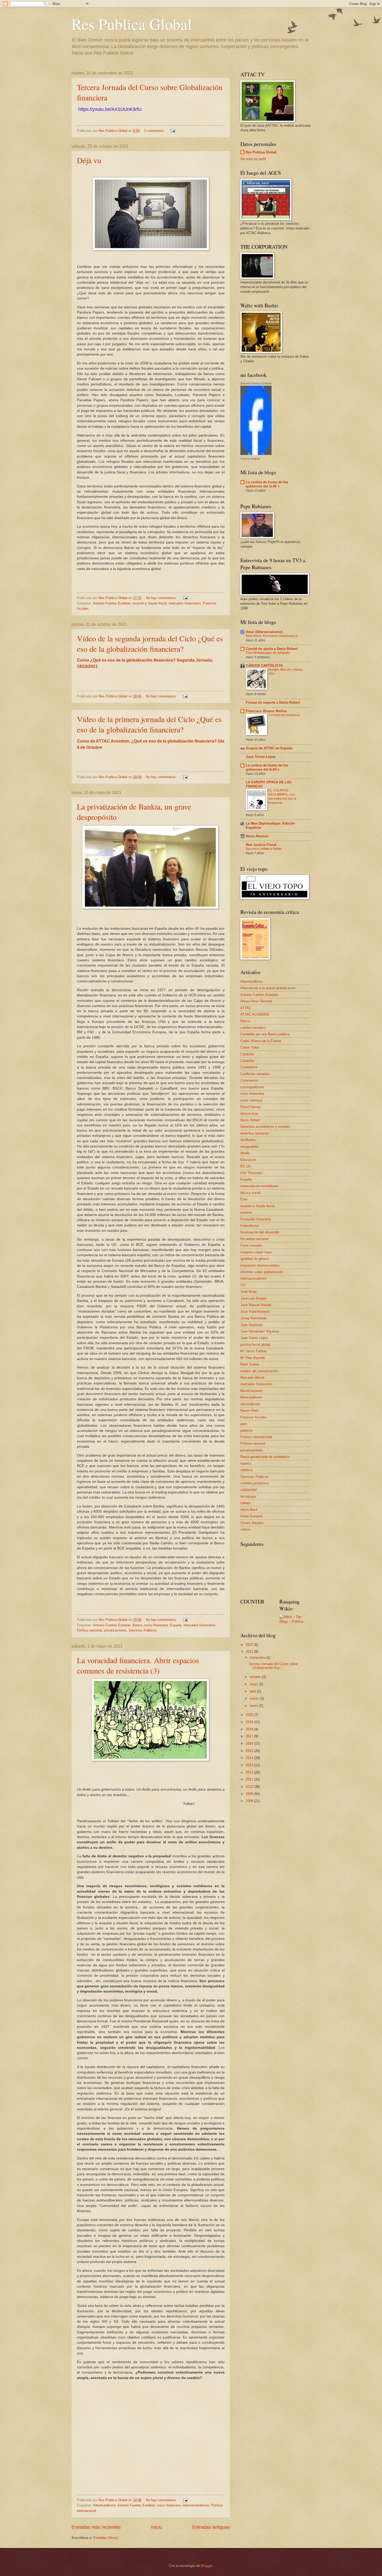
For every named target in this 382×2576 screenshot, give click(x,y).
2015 (250, 1751)
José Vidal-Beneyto (255, 1312)
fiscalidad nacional (254, 1239)
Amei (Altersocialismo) (264, 632)
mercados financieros (185, 603)
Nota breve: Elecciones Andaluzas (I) (272, 636)
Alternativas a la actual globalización (268, 988)
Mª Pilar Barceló (253, 1358)
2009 (250, 1794)
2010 (250, 1787)
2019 (250, 1722)
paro (244, 1424)
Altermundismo (104, 2505)
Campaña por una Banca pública (265, 1034)
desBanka (248, 1140)
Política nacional (89, 1630)
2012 (250, 1772)
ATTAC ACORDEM (255, 1014)
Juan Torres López (261, 757)
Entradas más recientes (96, 2527)
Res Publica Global (132, 24)
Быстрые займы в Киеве (264, 849)
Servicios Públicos (143, 1630)
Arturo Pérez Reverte (256, 1001)
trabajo (245, 1503)
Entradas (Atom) (106, 2538)
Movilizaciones (252, 1391)
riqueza (246, 1463)
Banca (137, 1625)
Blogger (206, 2566)
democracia (249, 1114)
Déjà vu (89, 160)
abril (253, 1691)
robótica (246, 1470)
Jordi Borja (248, 1292)
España (176, 1625)
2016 (250, 1744)
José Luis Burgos (253, 1298)
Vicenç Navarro (252, 1523)
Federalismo (250, 1226)
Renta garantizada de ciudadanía (265, 1457)
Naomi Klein (249, 1411)
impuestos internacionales (260, 1265)
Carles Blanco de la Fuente (261, 1041)
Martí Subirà (250, 1364)
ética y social (250, 1193)
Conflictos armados (255, 1074)
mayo (254, 1684)
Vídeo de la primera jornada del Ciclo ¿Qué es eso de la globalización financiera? (149, 724)
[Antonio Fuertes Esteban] (256, 454)
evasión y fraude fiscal (150, 603)
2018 (250, 1729)
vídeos (245, 1529)
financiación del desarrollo (260, 1232)
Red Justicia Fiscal (261, 845)
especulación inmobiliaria (259, 1186)
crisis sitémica (251, 1100)
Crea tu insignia (250, 459)
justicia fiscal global (255, 1345)
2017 (250, 1736)
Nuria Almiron (257, 836)
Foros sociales (251, 1245)
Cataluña (247, 1054)
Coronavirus (249, 1080)
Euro (244, 1199)
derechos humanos (255, 1133)
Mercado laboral (252, 1378)
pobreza (246, 1430)
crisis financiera (156, 1625)
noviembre (258, 1658)
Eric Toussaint (251, 1173)
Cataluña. (248, 1061)
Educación (248, 1160)
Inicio (156, 2527)
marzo (255, 1698)
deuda (245, 1153)
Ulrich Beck (249, 1510)
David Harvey (251, 1107)
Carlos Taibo (250, 1047)
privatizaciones (115, 1630)
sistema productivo (255, 1483)
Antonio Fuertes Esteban (112, 603)
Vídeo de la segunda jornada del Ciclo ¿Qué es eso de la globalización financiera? (150, 643)
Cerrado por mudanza (284, 715)
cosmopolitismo (252, 1087)
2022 (250, 1645)
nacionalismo (250, 1404)
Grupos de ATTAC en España (269, 748)
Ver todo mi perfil (253, 159)
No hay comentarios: (162, 598)
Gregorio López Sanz (256, 1252)
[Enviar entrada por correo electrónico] (173, 131)
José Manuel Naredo (256, 1305)
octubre (256, 1677)
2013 (250, 1765)
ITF (243, 1285)
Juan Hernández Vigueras (260, 1331)
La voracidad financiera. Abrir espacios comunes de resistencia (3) (138, 1665)
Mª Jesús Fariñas (254, 1351)
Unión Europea (251, 1516)
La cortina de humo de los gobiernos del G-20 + (267, 484)
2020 (250, 1715)
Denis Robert (250, 1120)
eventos (246, 1212)
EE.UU (246, 1166)
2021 (250, 1652)
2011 (250, 1779)
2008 (250, 1801)
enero (254, 1706)
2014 (250, 1758)
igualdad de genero (255, 1259)
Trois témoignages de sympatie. (268, 653)
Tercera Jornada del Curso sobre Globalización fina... (273, 1666)
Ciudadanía (249, 1067)
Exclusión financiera (256, 1219)
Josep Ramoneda (253, 1318)
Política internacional (256, 1437)
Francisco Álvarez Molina (266, 711)
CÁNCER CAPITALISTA (264, 666)
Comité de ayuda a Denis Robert (272, 649)
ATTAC (246, 1008)
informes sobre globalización (262, 1272)
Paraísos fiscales (253, 1417)
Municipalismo (251, 1397)
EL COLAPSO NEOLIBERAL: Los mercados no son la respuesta (282, 797)
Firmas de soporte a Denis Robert (273, 702)
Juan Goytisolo (252, 1325)
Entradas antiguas (211, 2527)
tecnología (248, 1496)
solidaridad (248, 1490)
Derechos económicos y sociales (265, 1127)
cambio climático (253, 1028)
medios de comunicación (259, 1371)
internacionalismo (196, 2505)
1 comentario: (155, 131)
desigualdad (249, 1147)
